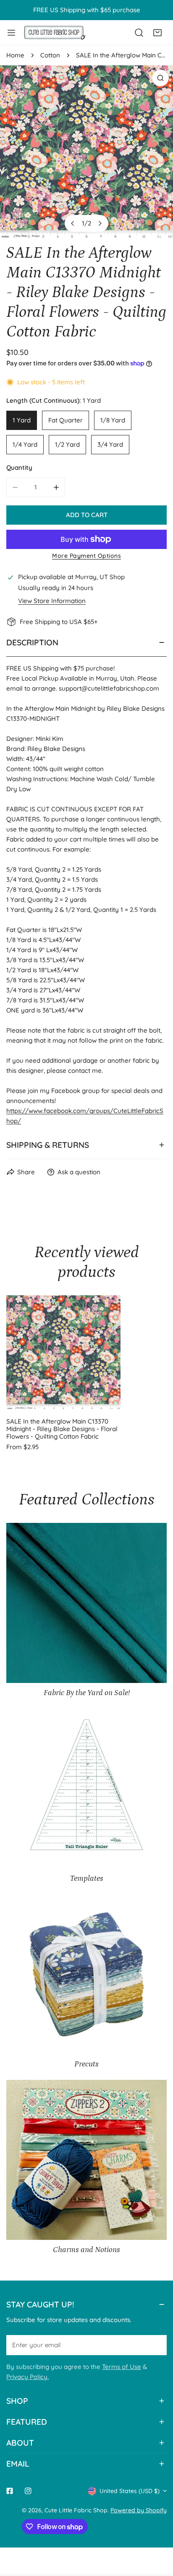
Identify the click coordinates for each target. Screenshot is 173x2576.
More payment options (86, 556)
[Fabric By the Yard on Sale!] (86, 1603)
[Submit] (156, 2345)
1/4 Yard (25, 444)
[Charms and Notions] (86, 2160)
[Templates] (86, 1789)
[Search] (139, 33)
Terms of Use (122, 2367)
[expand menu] (11, 32)
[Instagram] (28, 2491)
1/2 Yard (67, 444)
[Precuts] (86, 1974)
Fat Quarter (66, 420)
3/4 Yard (110, 444)
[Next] (100, 223)
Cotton (50, 55)
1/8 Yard (113, 420)
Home (15, 55)
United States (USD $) (130, 2491)
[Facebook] (10, 2491)
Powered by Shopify (139, 2510)
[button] (157, 33)
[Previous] (73, 223)
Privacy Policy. (28, 2377)
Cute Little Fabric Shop (76, 2510)
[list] (86, 152)
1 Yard (22, 420)
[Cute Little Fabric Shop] (55, 32)
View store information (52, 601)
